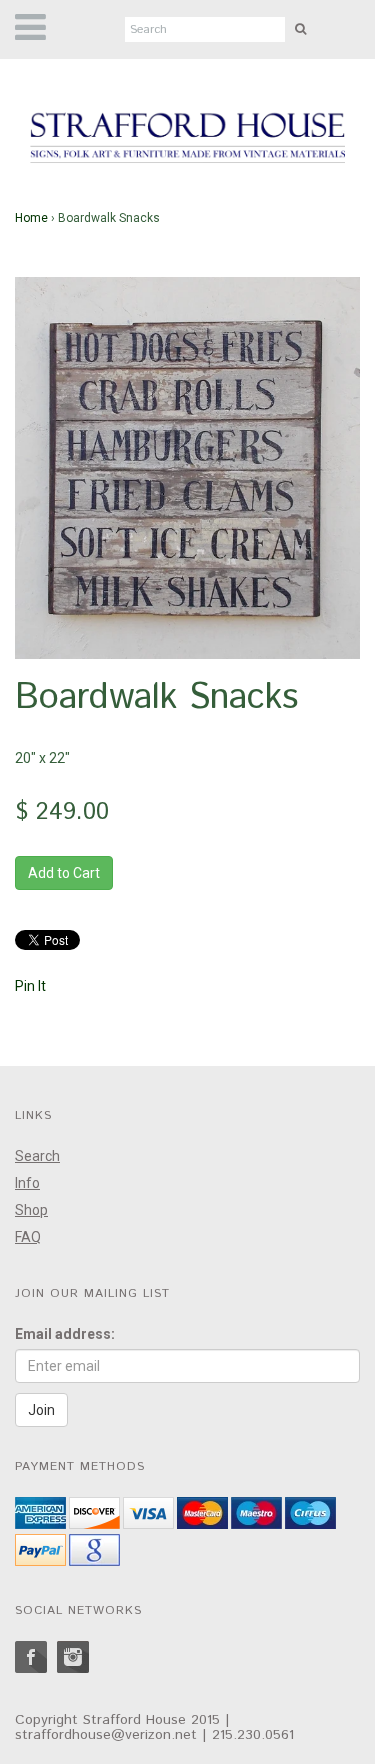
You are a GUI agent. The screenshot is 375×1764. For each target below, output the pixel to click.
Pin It (30, 986)
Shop (31, 1210)
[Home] (187, 139)
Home (31, 218)
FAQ (28, 1237)
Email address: (65, 1334)
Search (37, 1156)
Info (27, 1183)
